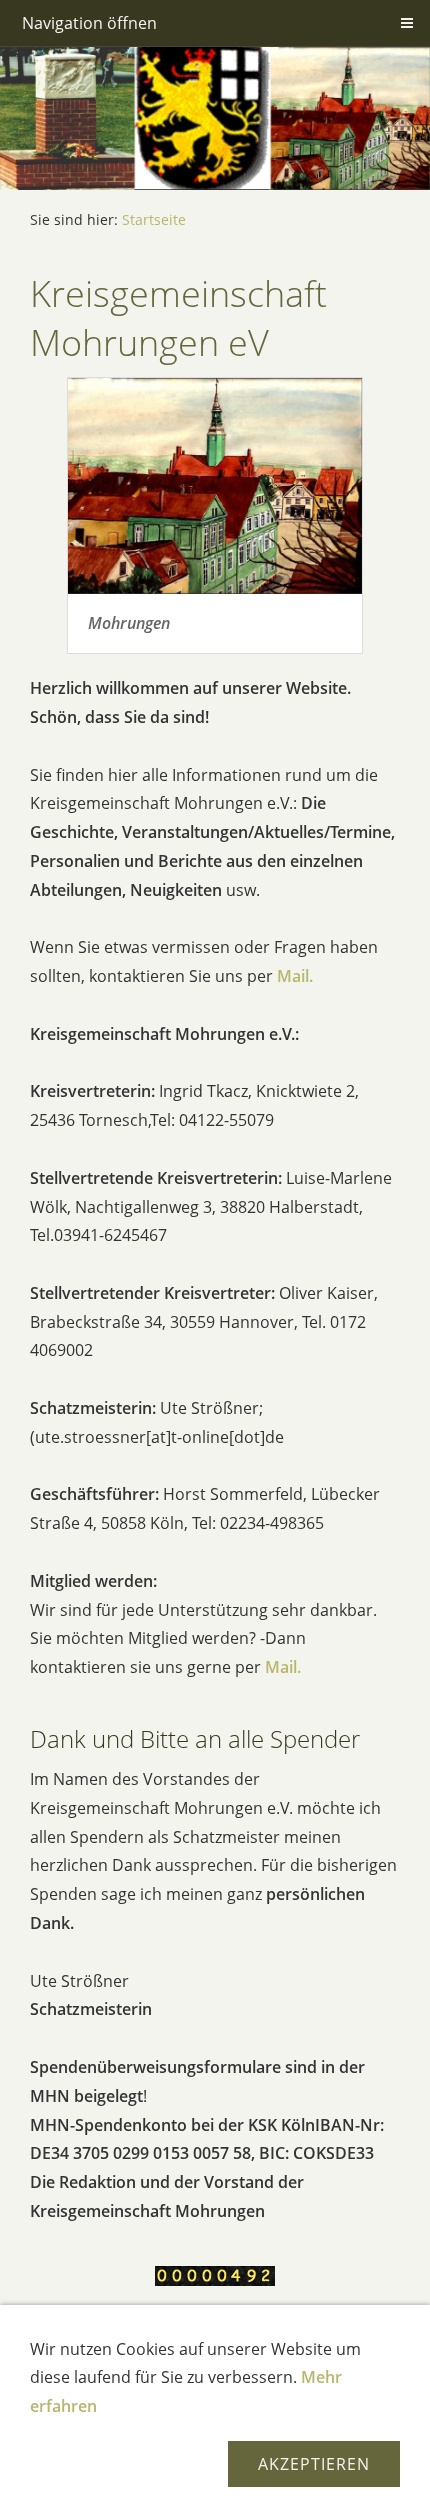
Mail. (295, 976)
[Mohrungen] (215, 486)
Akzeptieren (314, 2464)
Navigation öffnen (89, 23)
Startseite (154, 219)
